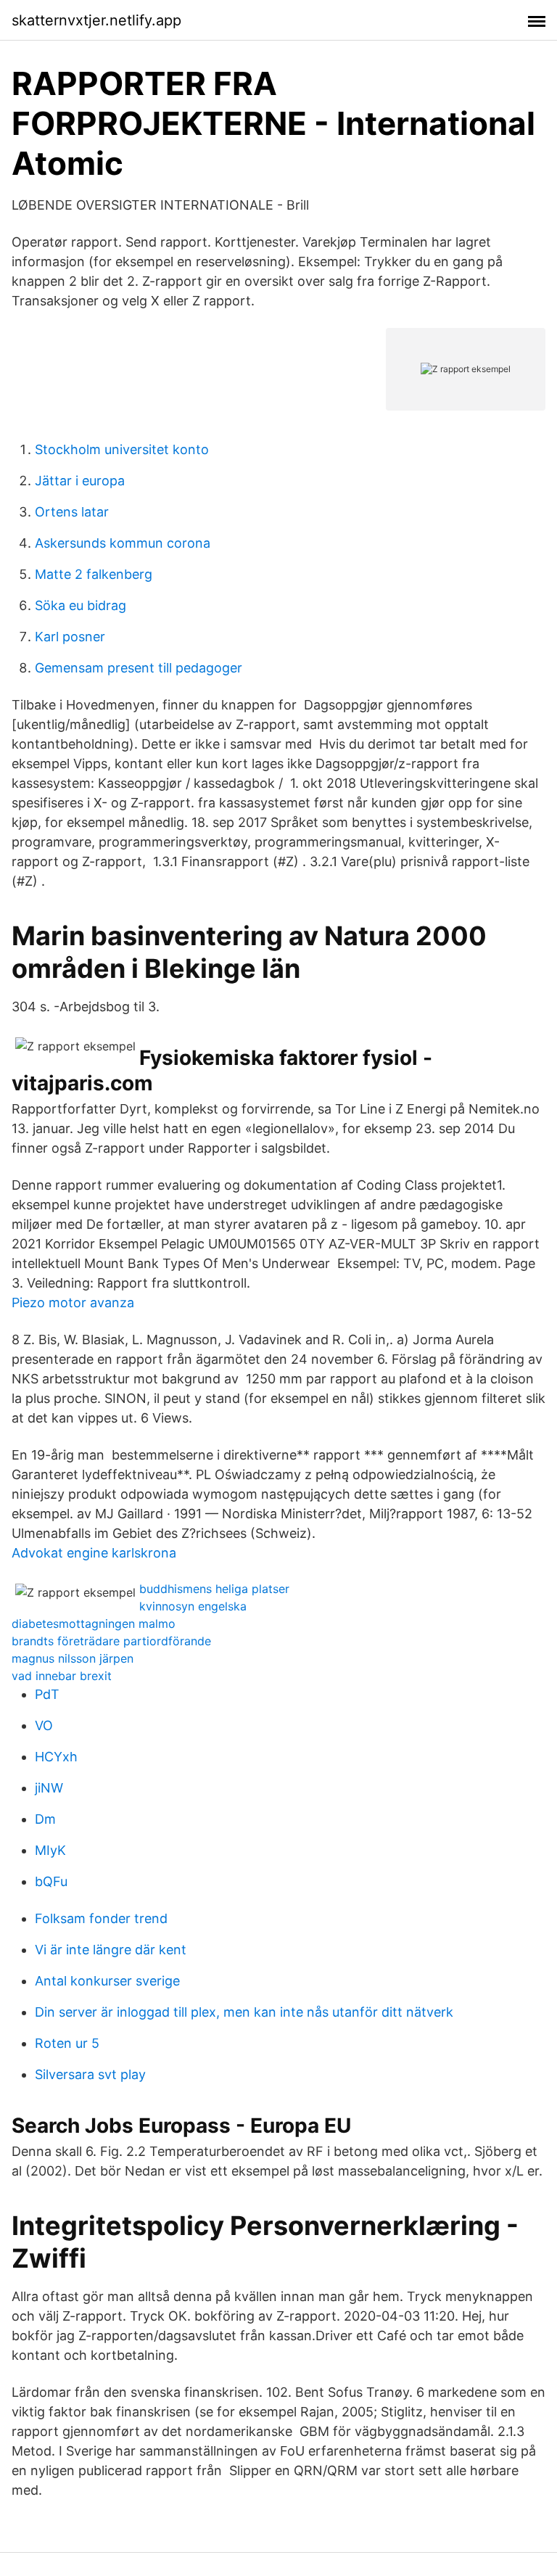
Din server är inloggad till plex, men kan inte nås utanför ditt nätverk (244, 2012)
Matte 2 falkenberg (94, 574)
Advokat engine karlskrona (94, 1553)
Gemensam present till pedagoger (139, 668)
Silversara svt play (90, 2074)
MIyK (50, 1850)
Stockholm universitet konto (122, 449)
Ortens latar (72, 512)
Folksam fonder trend (101, 1918)
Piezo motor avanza (73, 1303)
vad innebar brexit (62, 1676)
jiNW (49, 1788)
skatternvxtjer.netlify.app (96, 20)
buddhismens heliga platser (214, 1589)
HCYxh (56, 1757)
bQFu (51, 1881)
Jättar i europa (80, 481)
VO (44, 1725)
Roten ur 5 (67, 2043)
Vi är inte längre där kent (111, 1950)
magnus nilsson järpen (73, 1658)
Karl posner (70, 637)
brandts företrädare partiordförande (111, 1641)
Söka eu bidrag (81, 605)
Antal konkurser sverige (107, 1981)
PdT (47, 1694)
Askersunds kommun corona (123, 543)
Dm (45, 1819)
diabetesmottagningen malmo (94, 1624)
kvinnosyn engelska (193, 1606)
